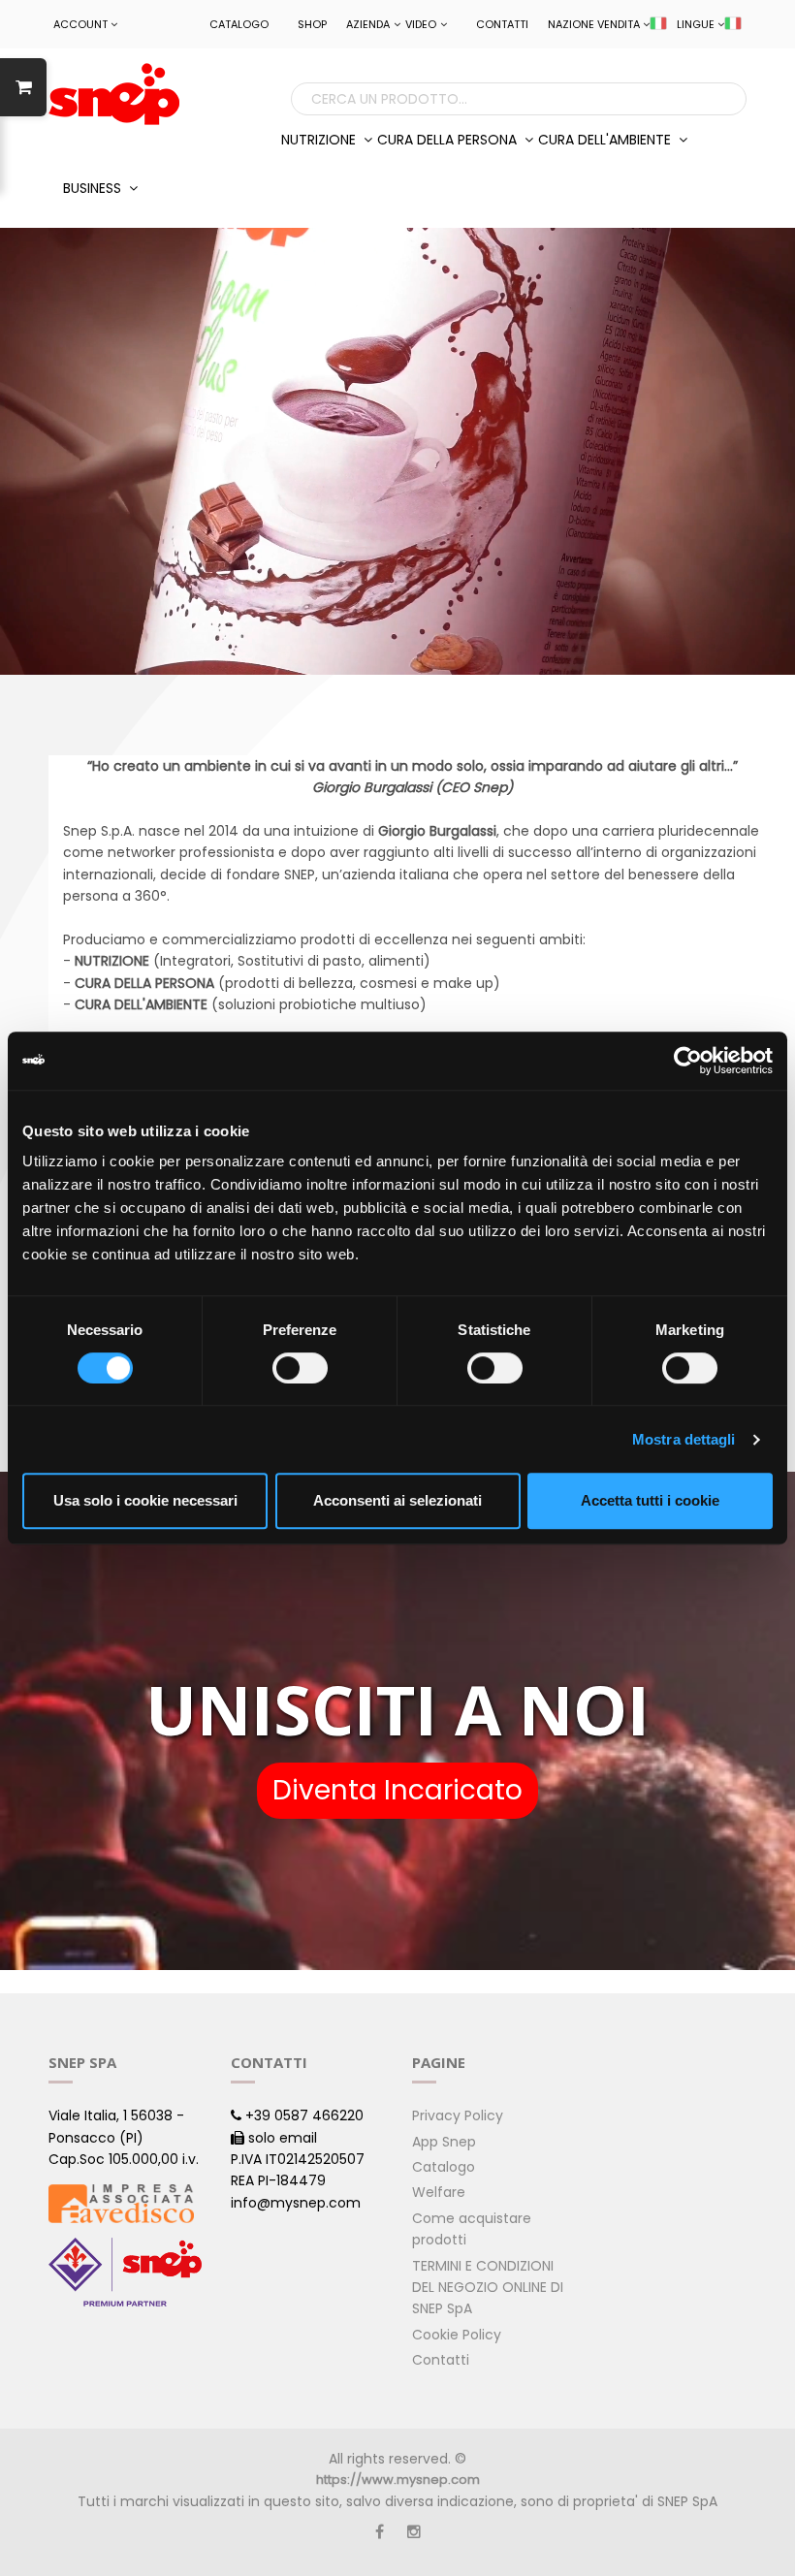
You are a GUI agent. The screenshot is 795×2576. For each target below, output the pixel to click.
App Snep (444, 2142)
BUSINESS (94, 188)
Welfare (439, 2192)
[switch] (300, 1368)
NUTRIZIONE (320, 140)
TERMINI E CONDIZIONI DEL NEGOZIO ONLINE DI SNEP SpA (488, 2288)
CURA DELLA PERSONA (449, 140)
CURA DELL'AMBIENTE (606, 140)
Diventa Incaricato (397, 1790)
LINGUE (696, 24)
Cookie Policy (457, 2335)
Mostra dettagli (684, 1439)
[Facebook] (380, 2532)
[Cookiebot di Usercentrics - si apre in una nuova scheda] (688, 1061)
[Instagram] (414, 2532)
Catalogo (239, 24)
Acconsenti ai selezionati (397, 1500)
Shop (312, 24)
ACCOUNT (80, 24)
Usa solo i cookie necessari (145, 1500)
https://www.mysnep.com (398, 2480)
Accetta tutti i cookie (650, 1500)
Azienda (368, 24)
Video (421, 24)
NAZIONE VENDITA (594, 24)
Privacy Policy (458, 2115)
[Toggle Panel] (23, 87)
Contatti (502, 24)
